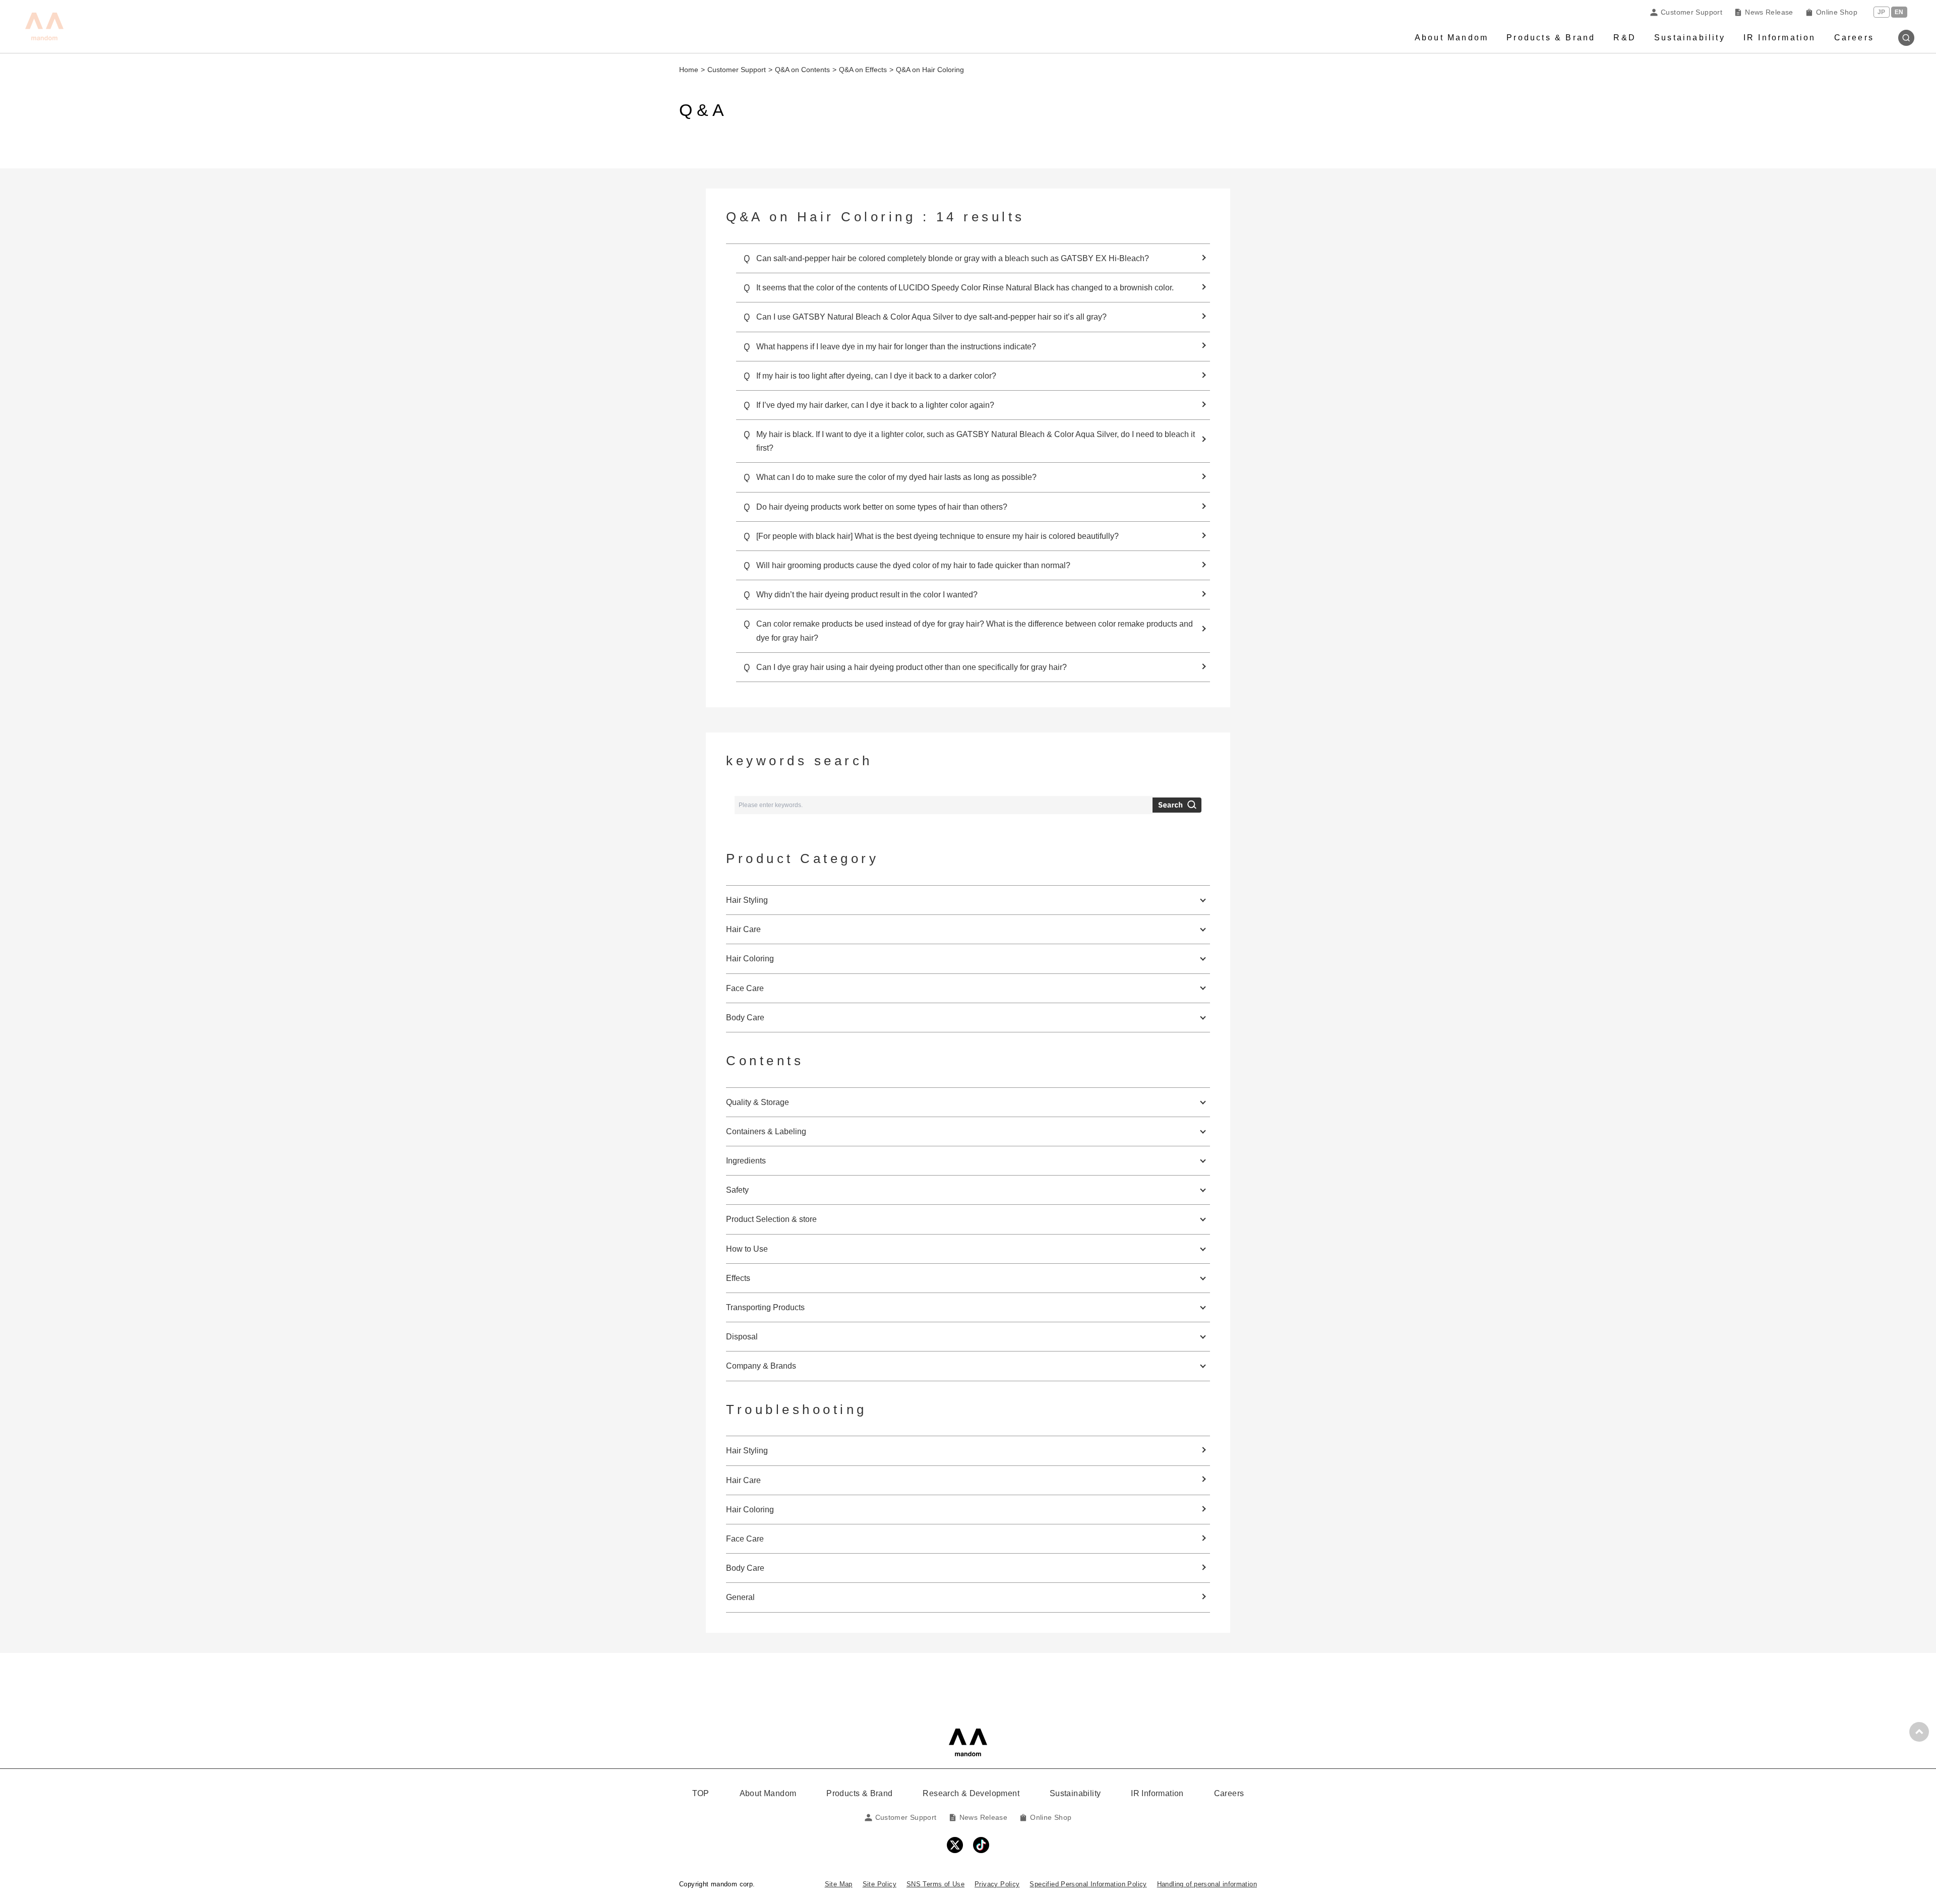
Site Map (839, 1884)
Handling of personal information (1207, 1884)
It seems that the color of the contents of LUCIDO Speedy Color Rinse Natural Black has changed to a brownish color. (965, 288)
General (740, 1597)
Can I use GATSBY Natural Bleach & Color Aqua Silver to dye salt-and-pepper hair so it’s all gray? (931, 317)
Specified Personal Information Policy (1088, 1884)
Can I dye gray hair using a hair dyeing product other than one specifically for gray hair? (912, 667)
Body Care (745, 1568)
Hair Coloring (750, 1510)
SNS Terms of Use (935, 1884)
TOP (701, 1793)
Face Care (745, 1539)
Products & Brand (1551, 38)
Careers (1854, 38)
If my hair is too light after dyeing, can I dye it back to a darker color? (876, 376)
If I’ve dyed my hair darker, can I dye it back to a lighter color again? (875, 405)
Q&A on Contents (802, 70)
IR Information (1780, 38)
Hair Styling (747, 1451)
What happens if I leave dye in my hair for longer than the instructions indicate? (896, 347)
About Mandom (1451, 38)
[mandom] (968, 1742)
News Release (1769, 12)
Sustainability (1690, 38)
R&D (1625, 38)
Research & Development (971, 1793)
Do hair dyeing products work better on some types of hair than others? (882, 507)
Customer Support (1691, 12)
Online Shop (1837, 12)
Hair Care (743, 1480)
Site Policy (880, 1884)
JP (1882, 12)
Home (689, 70)
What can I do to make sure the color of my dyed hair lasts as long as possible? (896, 477)
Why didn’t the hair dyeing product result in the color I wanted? (867, 595)
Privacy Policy (997, 1884)
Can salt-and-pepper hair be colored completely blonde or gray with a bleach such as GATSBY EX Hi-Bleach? (953, 258)
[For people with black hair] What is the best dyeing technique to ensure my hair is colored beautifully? (937, 536)
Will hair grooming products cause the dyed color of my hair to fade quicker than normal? (913, 565)
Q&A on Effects (863, 70)
